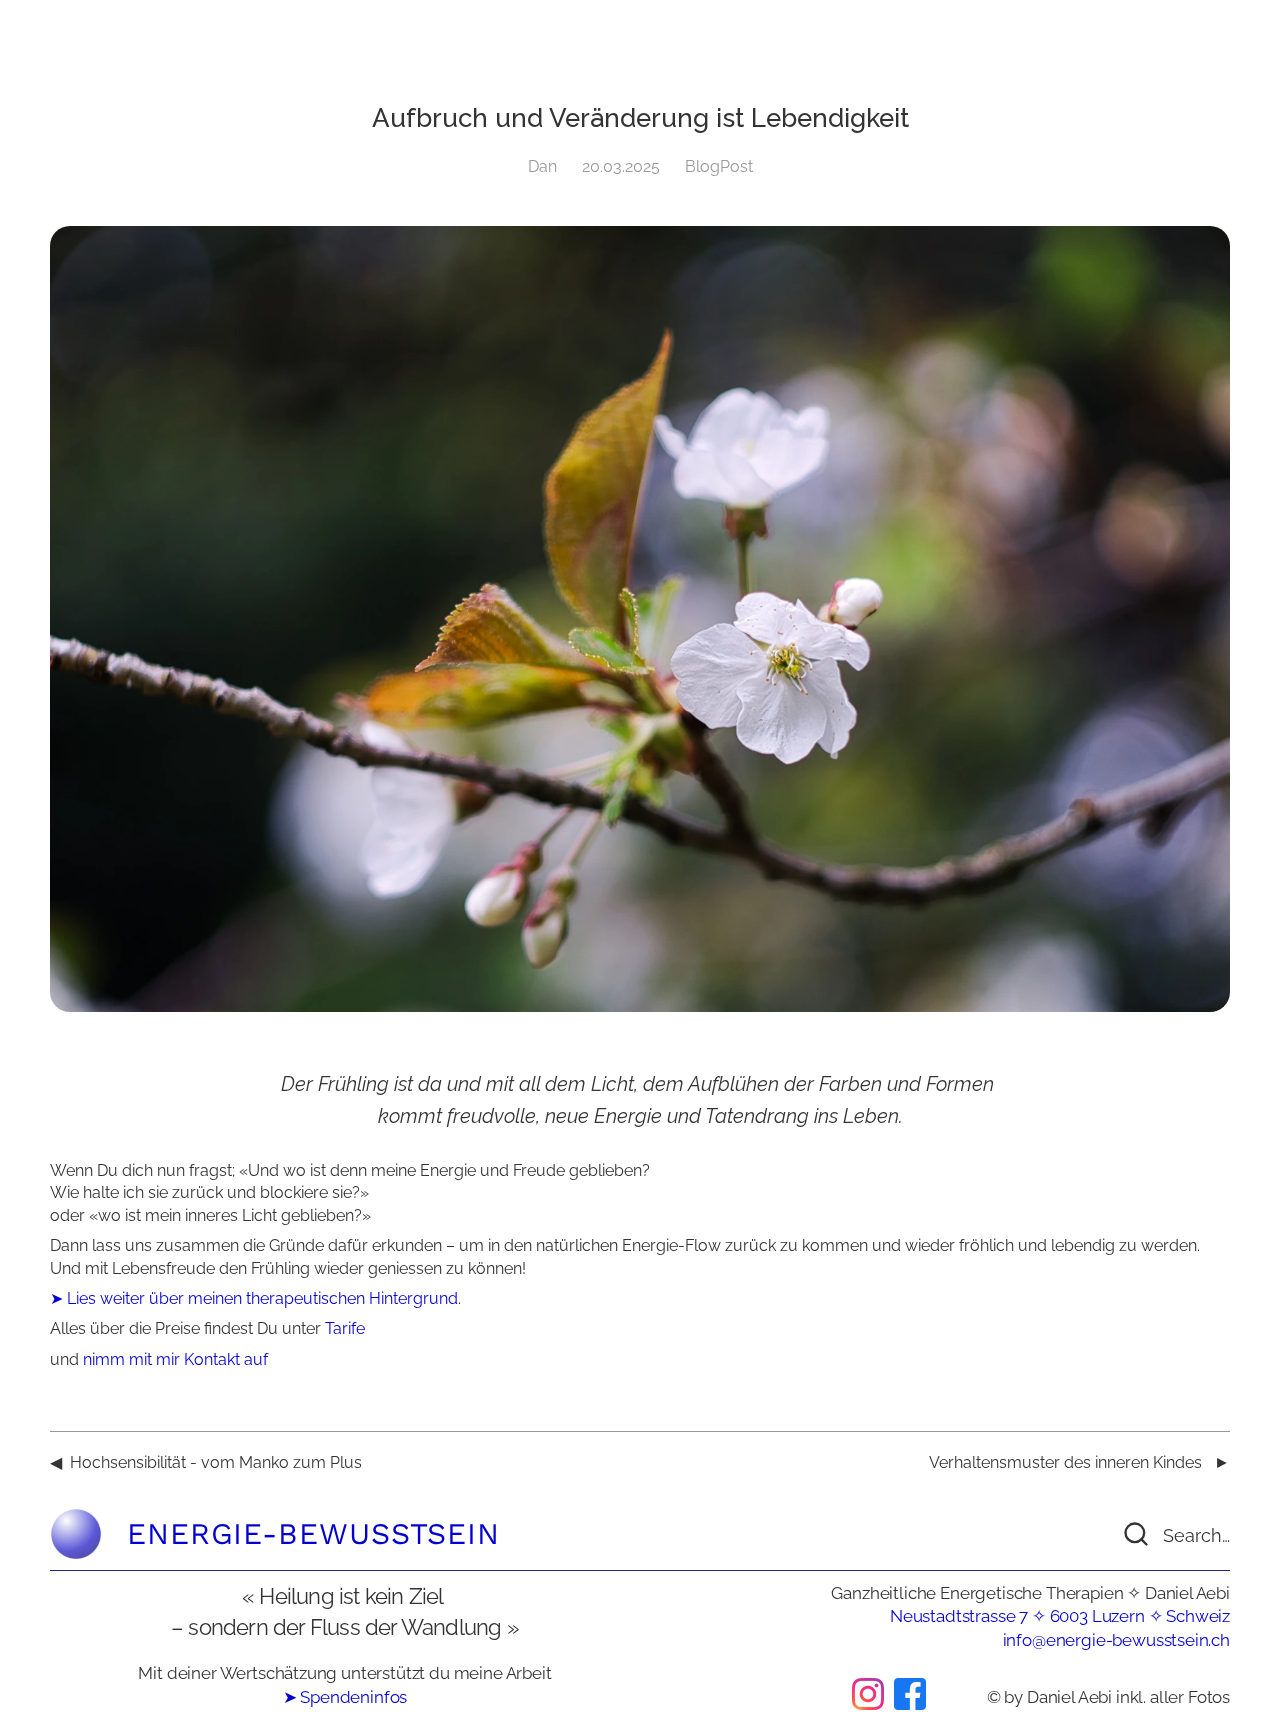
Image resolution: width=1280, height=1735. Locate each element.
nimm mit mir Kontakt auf (175, 1359)
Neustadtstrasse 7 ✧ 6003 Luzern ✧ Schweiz (1060, 1616)
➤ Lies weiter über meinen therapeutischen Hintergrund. (255, 1298)
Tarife (345, 1328)
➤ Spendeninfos (345, 1697)
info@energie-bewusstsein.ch (1116, 1640)
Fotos (1209, 1697)
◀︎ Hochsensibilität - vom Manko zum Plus (206, 1462)
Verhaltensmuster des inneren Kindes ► (1079, 1462)
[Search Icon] (1155, 1534)
